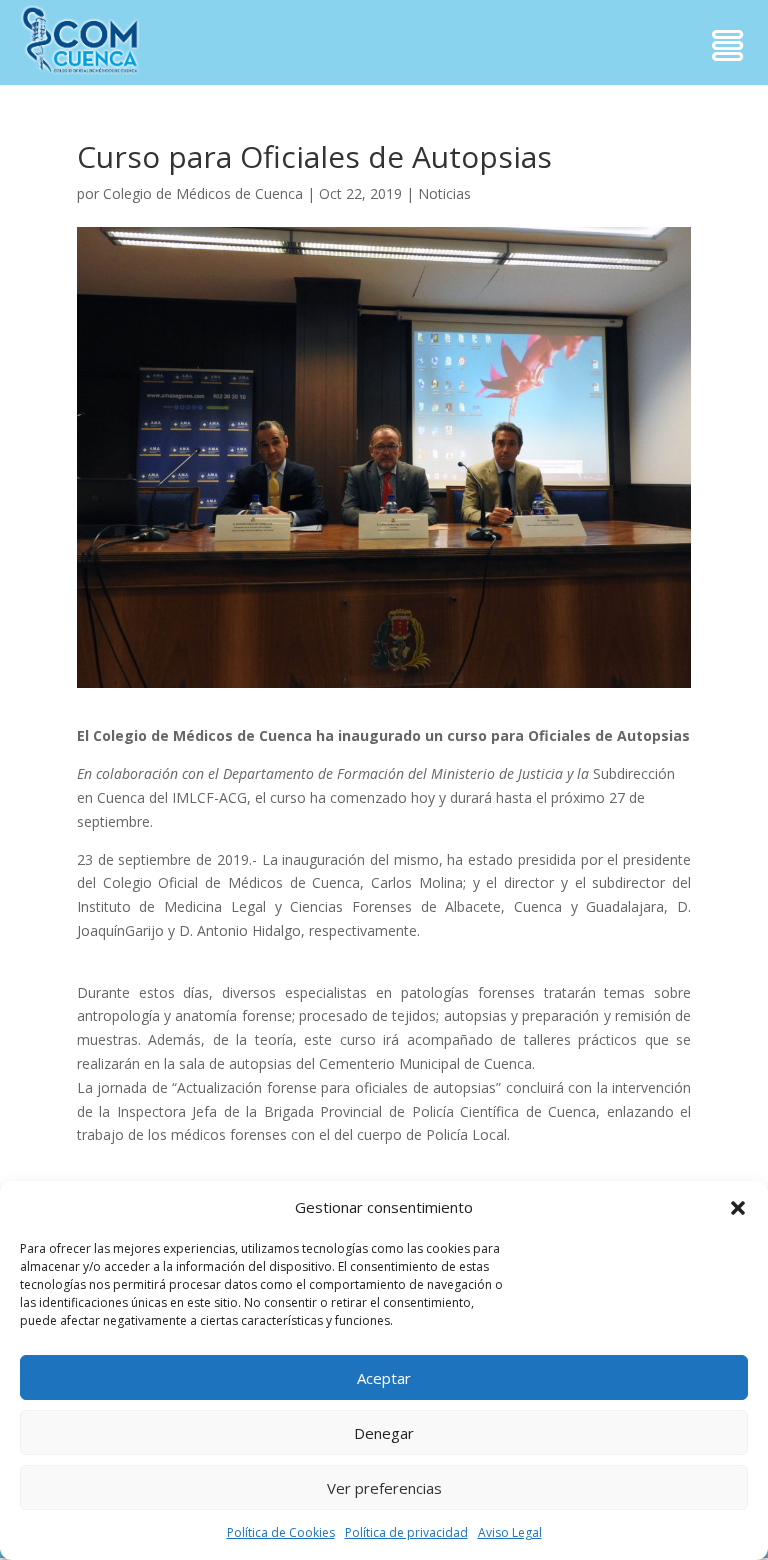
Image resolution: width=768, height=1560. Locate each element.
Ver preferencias (384, 1488)
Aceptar (384, 1378)
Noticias (444, 193)
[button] (738, 1208)
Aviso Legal (510, 1532)
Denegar (384, 1433)
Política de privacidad (406, 1532)
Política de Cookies (281, 1532)
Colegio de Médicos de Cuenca (203, 193)
